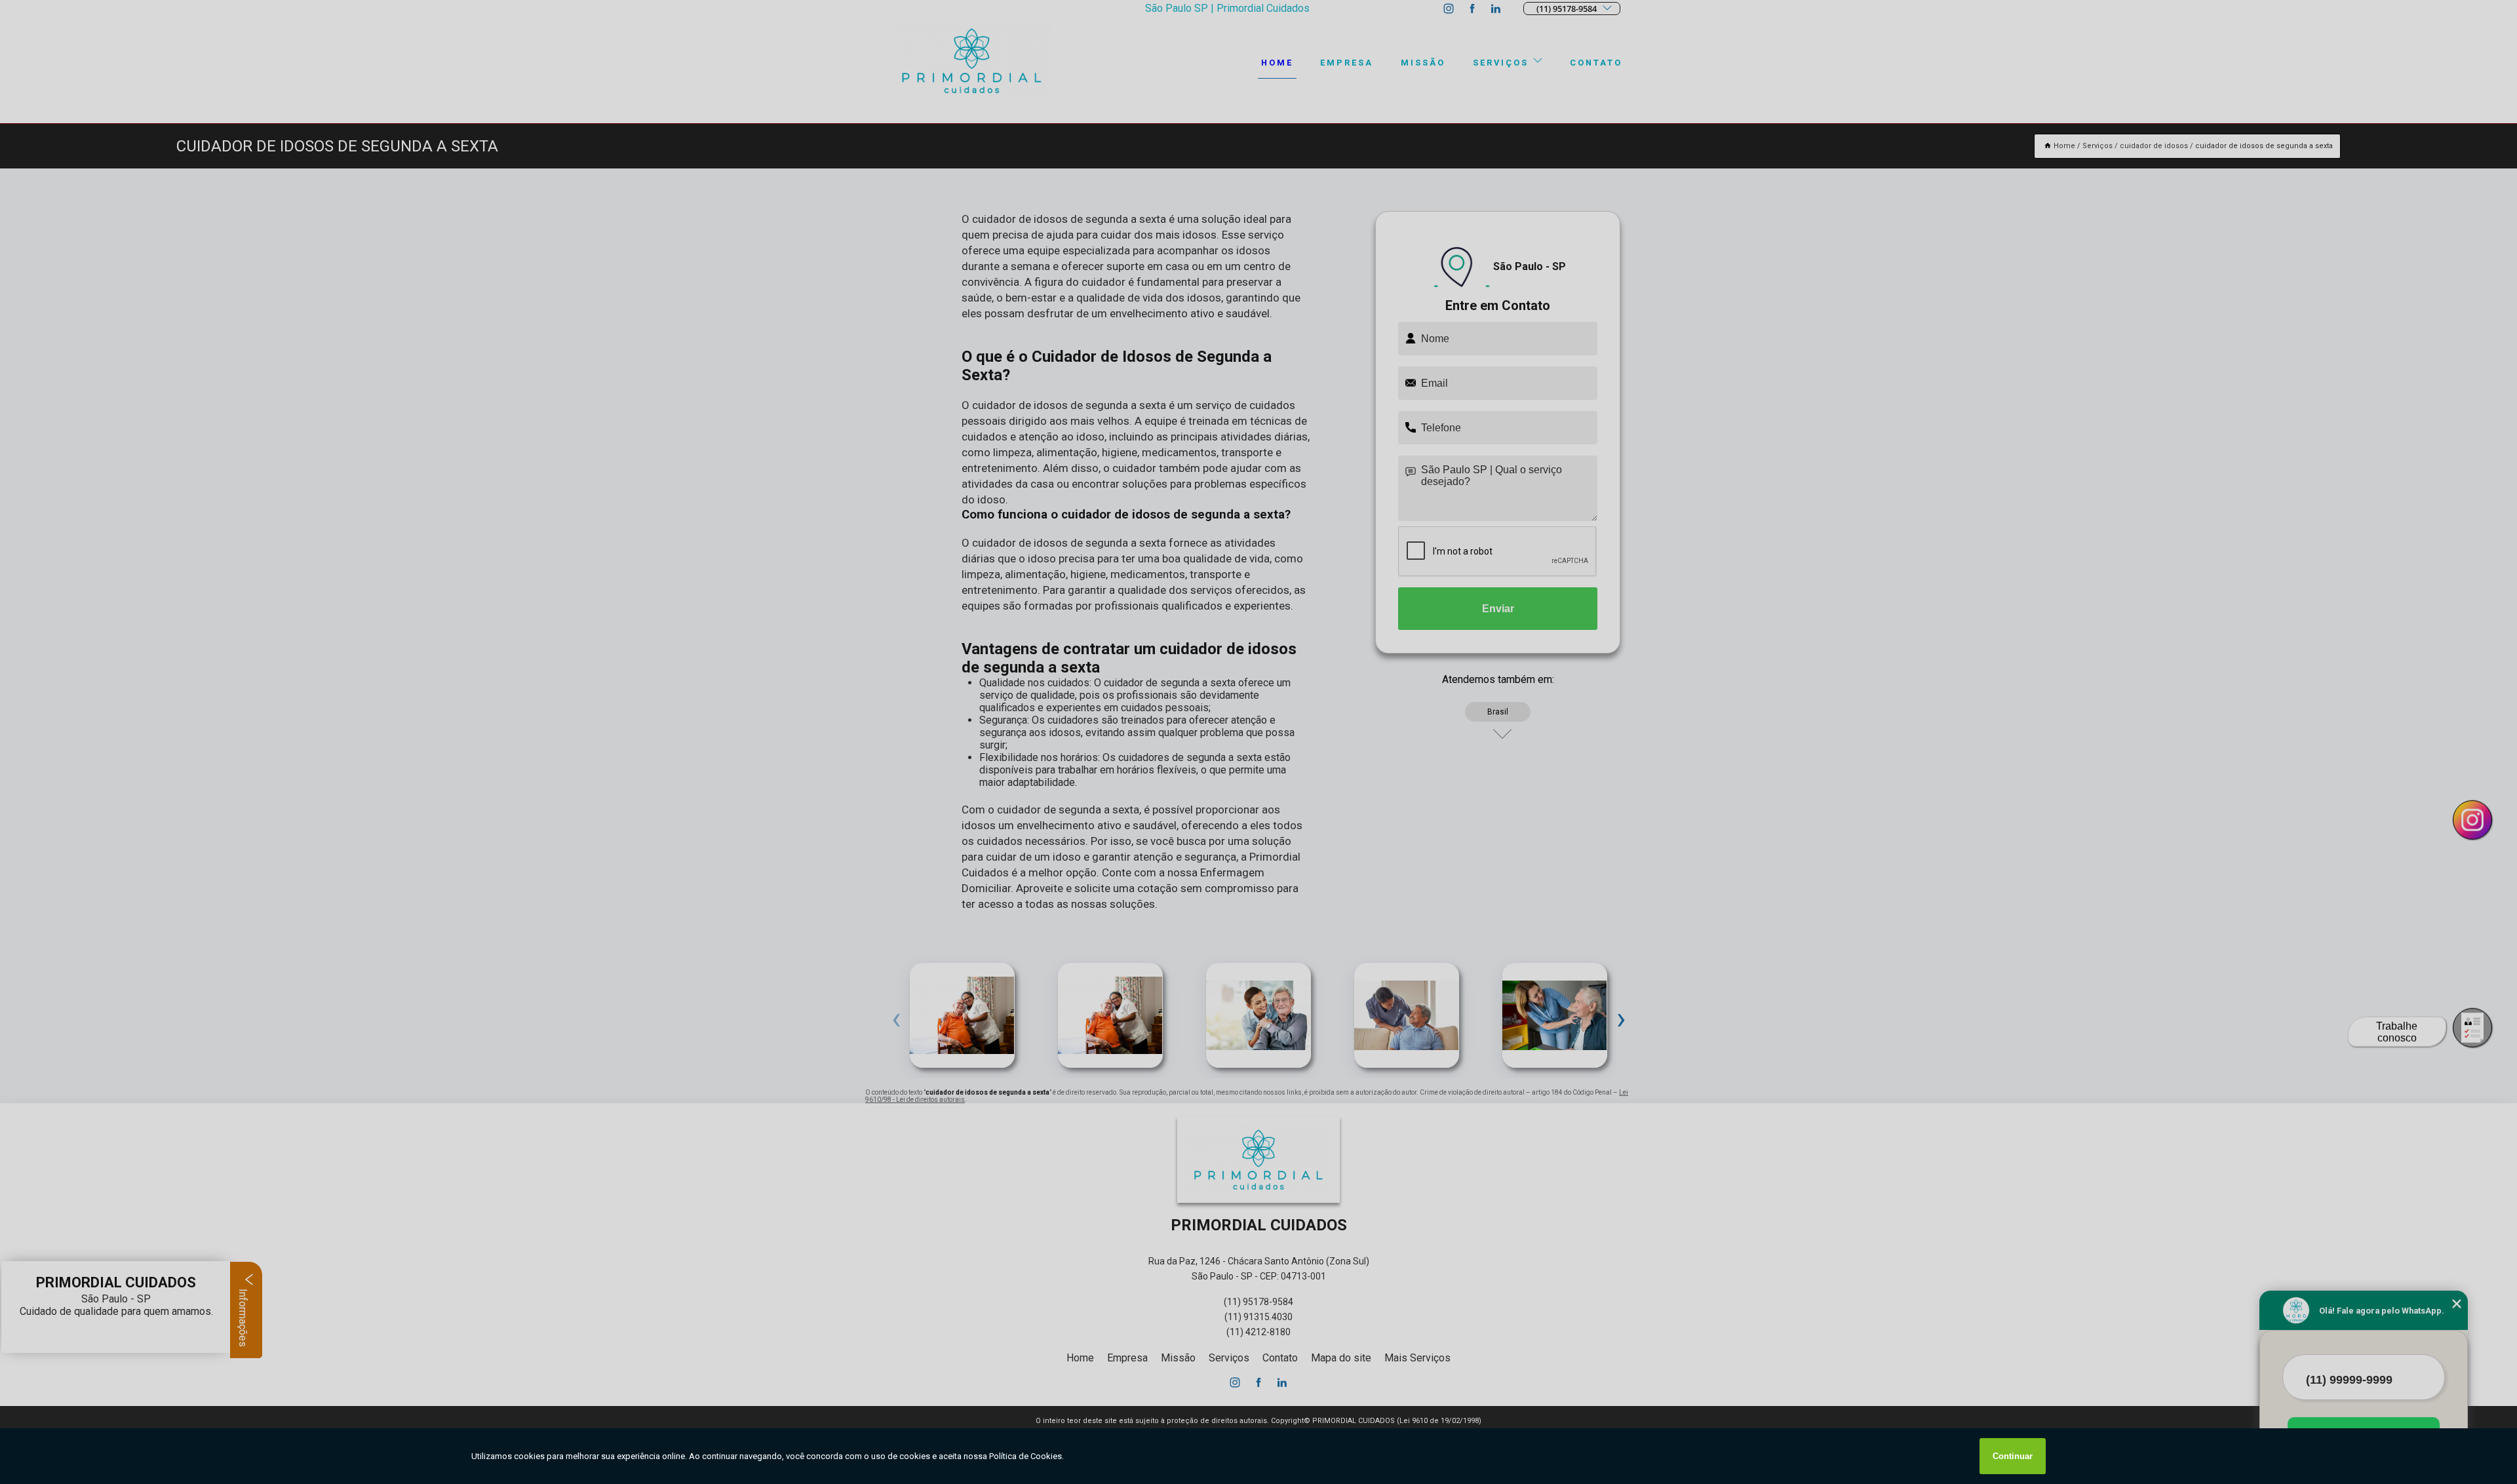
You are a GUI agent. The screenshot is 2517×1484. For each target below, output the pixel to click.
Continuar (2013, 1456)
